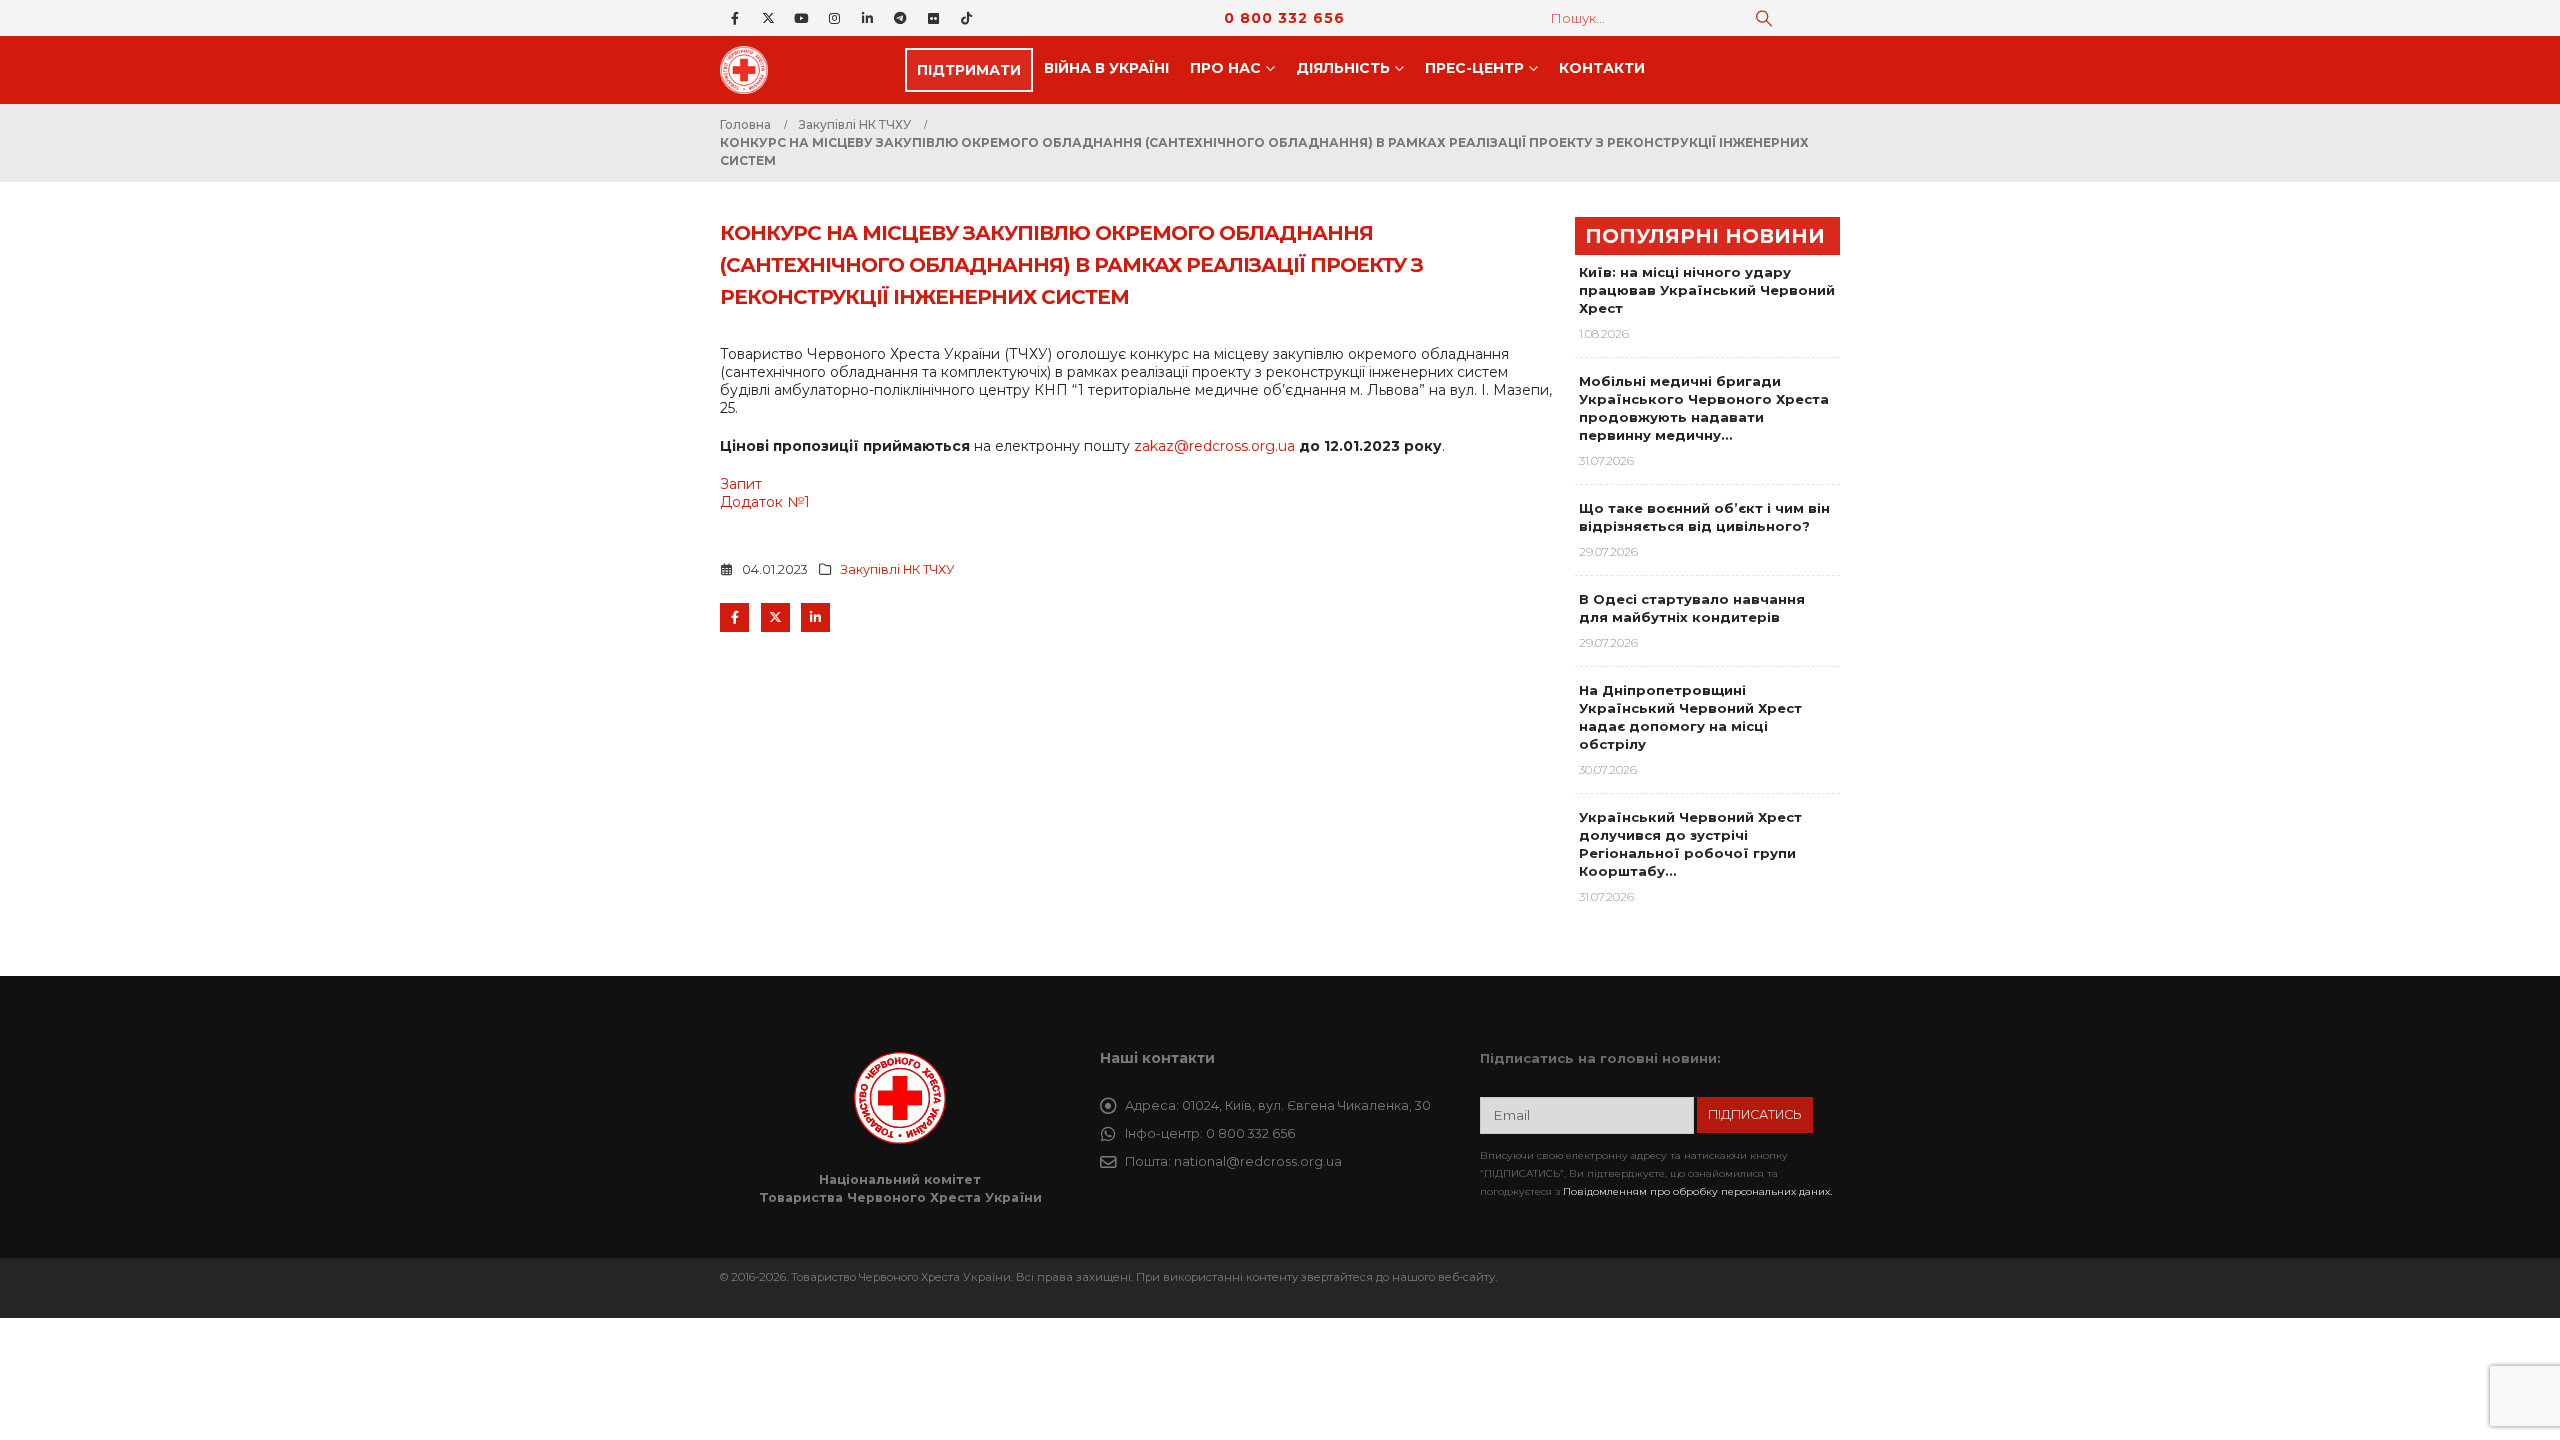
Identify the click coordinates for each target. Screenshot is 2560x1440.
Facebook (734, 617)
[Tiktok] (966, 18)
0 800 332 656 (1284, 18)
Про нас (1225, 68)
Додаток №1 (765, 502)
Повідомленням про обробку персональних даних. (1697, 1191)
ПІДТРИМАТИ (969, 70)
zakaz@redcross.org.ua (1214, 446)
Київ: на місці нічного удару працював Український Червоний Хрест (1707, 290)
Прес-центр (1474, 68)
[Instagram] (834, 18)
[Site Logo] (750, 70)
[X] (768, 18)
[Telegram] (900, 18)
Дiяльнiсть (1343, 68)
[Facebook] (735, 18)
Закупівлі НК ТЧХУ (897, 569)
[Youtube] (801, 18)
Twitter (775, 617)
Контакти (1602, 68)
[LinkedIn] (867, 18)
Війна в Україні (1106, 68)
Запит (741, 484)
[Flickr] (933, 18)
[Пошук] (1764, 18)
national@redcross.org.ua (1258, 1161)
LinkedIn (815, 617)
